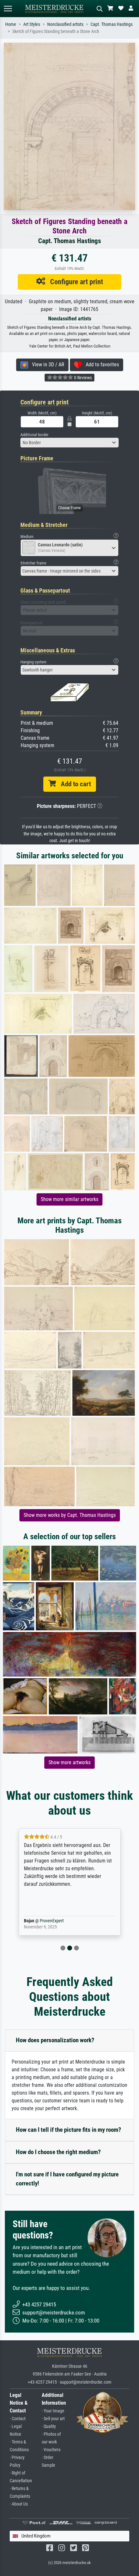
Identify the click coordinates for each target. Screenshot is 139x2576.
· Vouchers (51, 2450)
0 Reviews (82, 378)
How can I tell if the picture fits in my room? (69, 2130)
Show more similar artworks (69, 1199)
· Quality (49, 2426)
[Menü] (8, 9)
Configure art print (74, 282)
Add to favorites (100, 365)
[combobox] (69, 443)
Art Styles (32, 24)
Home (11, 24)
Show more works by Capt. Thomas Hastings (70, 1515)
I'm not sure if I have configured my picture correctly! (67, 2179)
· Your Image (53, 2411)
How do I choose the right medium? (58, 2152)
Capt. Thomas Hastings (112, 24)
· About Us (19, 2504)
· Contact (18, 2419)
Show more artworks (69, 1762)
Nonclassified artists (65, 24)
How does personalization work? (55, 2040)
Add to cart (73, 784)
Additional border (34, 435)
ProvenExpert (56, 1921)
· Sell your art (53, 2419)
